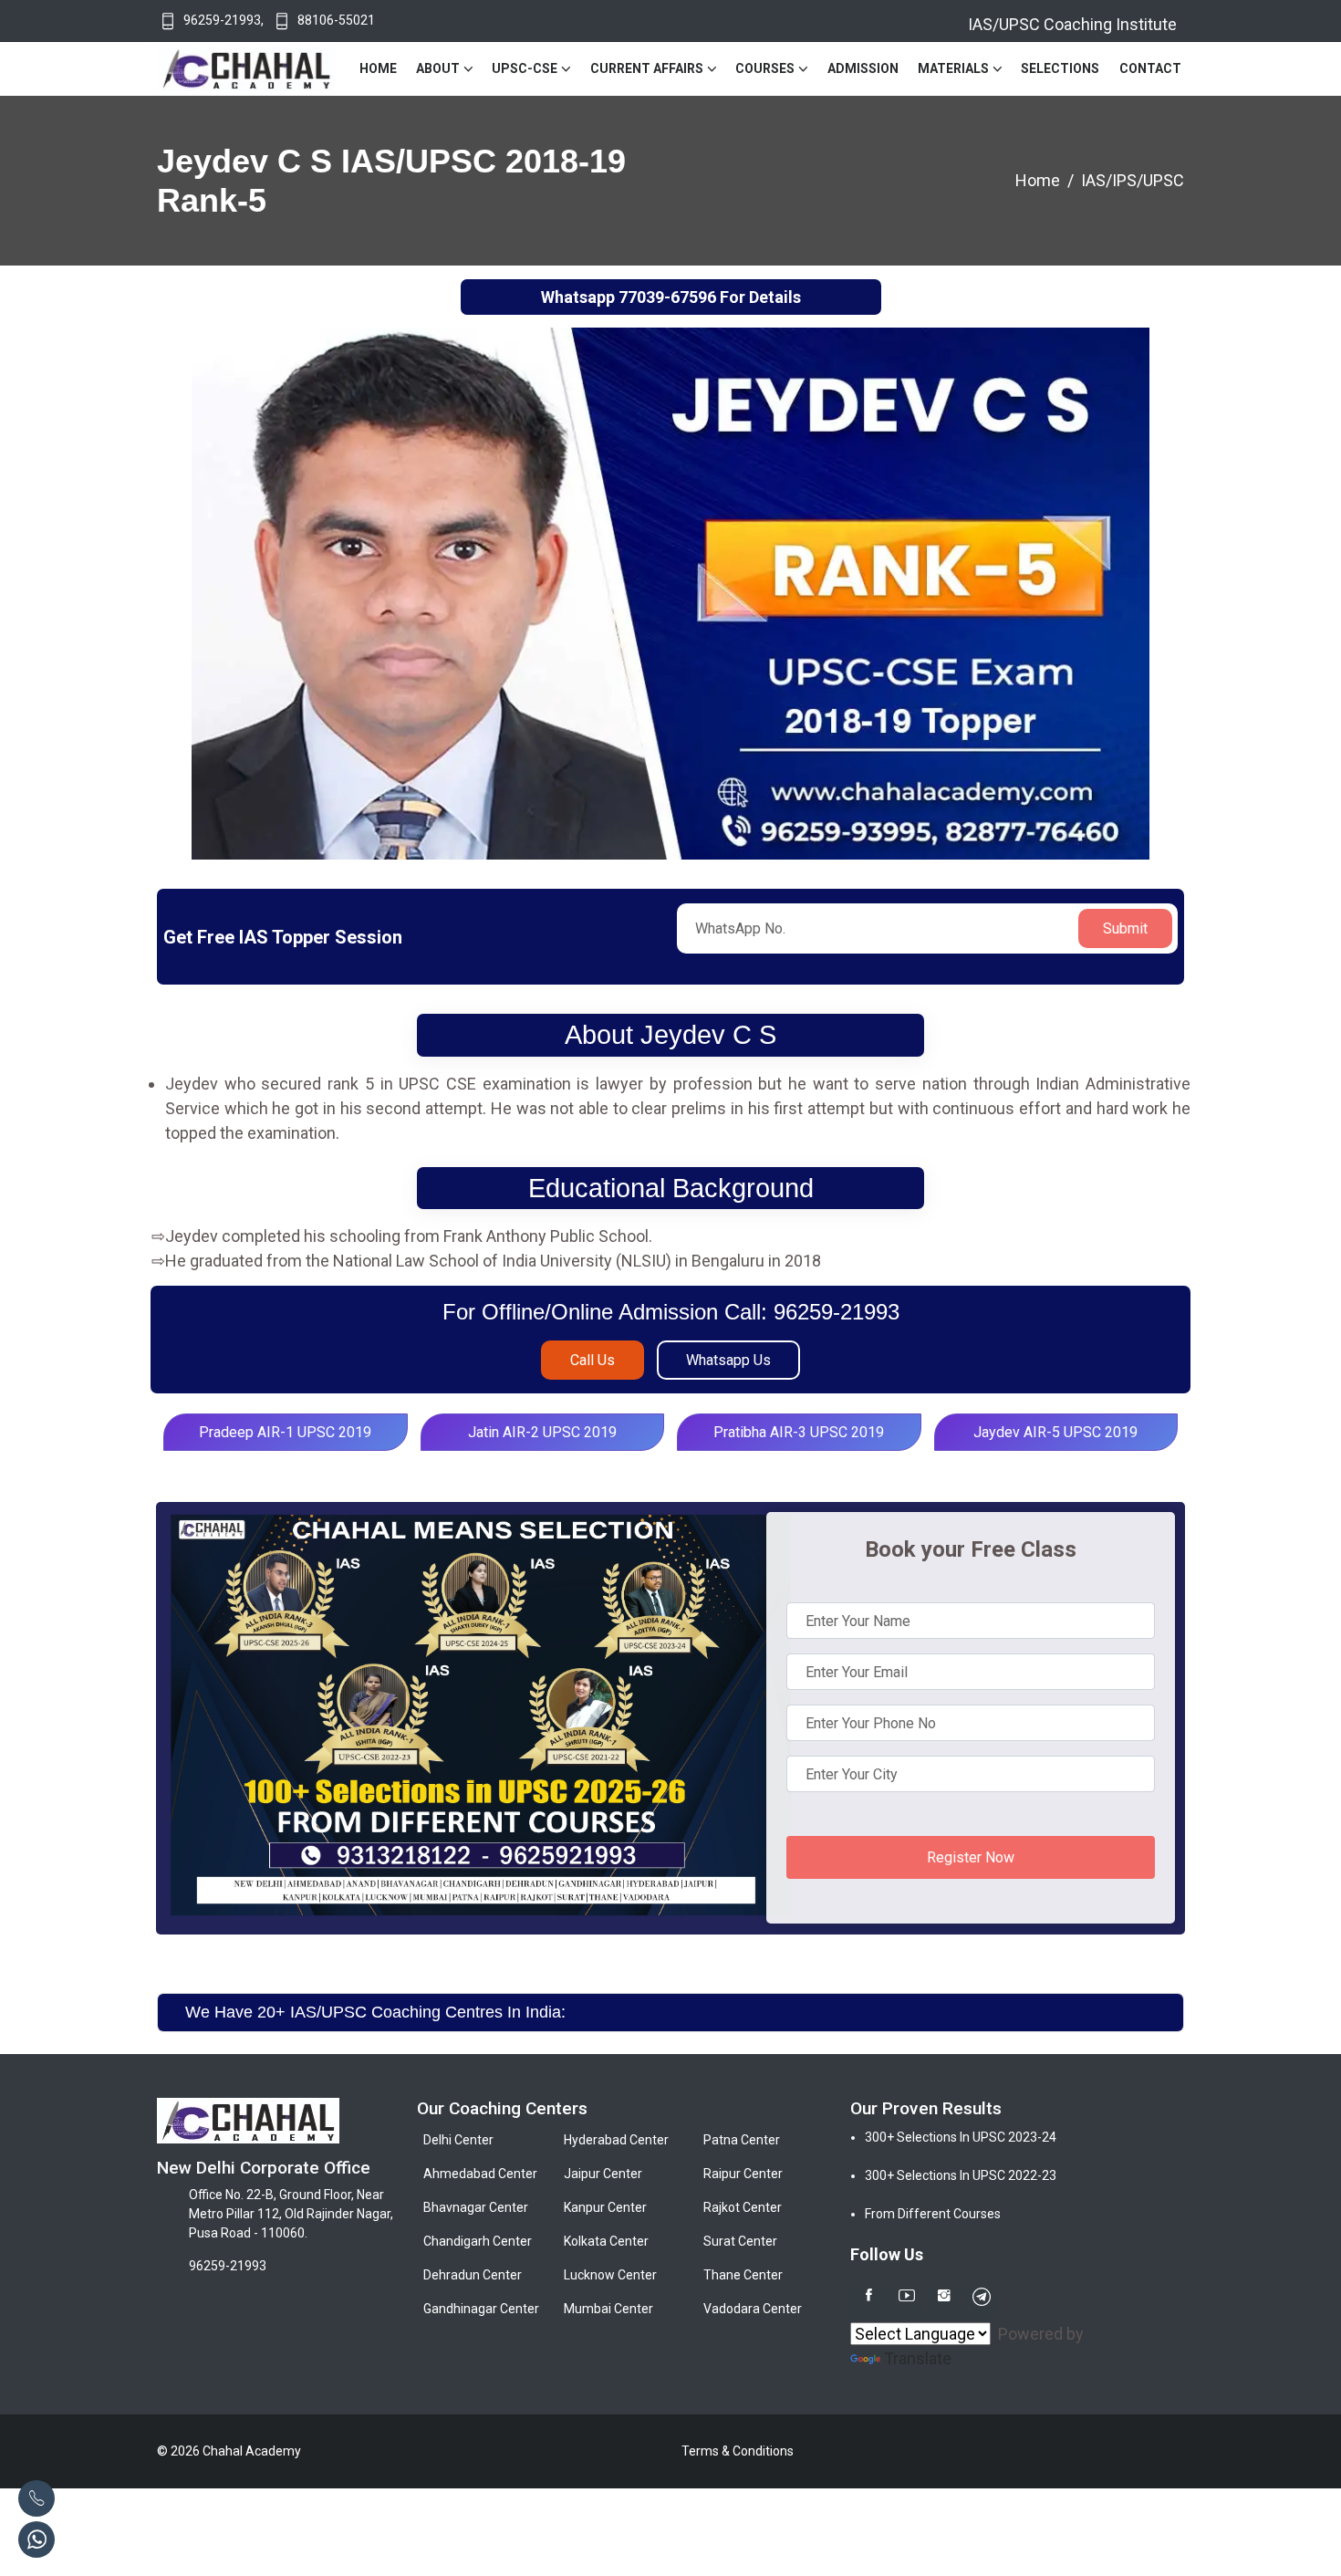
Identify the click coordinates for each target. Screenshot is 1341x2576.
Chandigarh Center (478, 2241)
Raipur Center (743, 2174)
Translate (918, 2358)
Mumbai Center (608, 2309)
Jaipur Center (603, 2174)
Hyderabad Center (616, 2140)
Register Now (971, 1857)
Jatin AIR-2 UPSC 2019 (542, 1432)
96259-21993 (222, 20)
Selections (1060, 68)
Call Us (593, 1360)
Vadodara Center (753, 2309)
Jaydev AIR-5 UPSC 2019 (1055, 1432)
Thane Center (743, 2275)
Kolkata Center (606, 2241)
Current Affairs (647, 68)
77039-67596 (667, 297)
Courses (765, 68)
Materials (953, 68)
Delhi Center (458, 2140)
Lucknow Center (610, 2275)
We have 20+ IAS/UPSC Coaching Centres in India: (375, 2012)
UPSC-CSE (525, 68)
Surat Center (740, 2241)
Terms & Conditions (738, 2451)
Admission (863, 68)
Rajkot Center (743, 2207)
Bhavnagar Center (476, 2207)
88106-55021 (336, 20)
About (438, 68)
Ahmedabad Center (480, 2174)
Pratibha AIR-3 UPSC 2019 (799, 1432)
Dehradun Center (473, 2275)
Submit (1125, 928)
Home (378, 68)
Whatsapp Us (728, 1360)
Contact (1150, 68)
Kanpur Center (605, 2207)
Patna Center (742, 2140)
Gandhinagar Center (481, 2309)
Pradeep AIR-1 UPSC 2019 (285, 1432)
